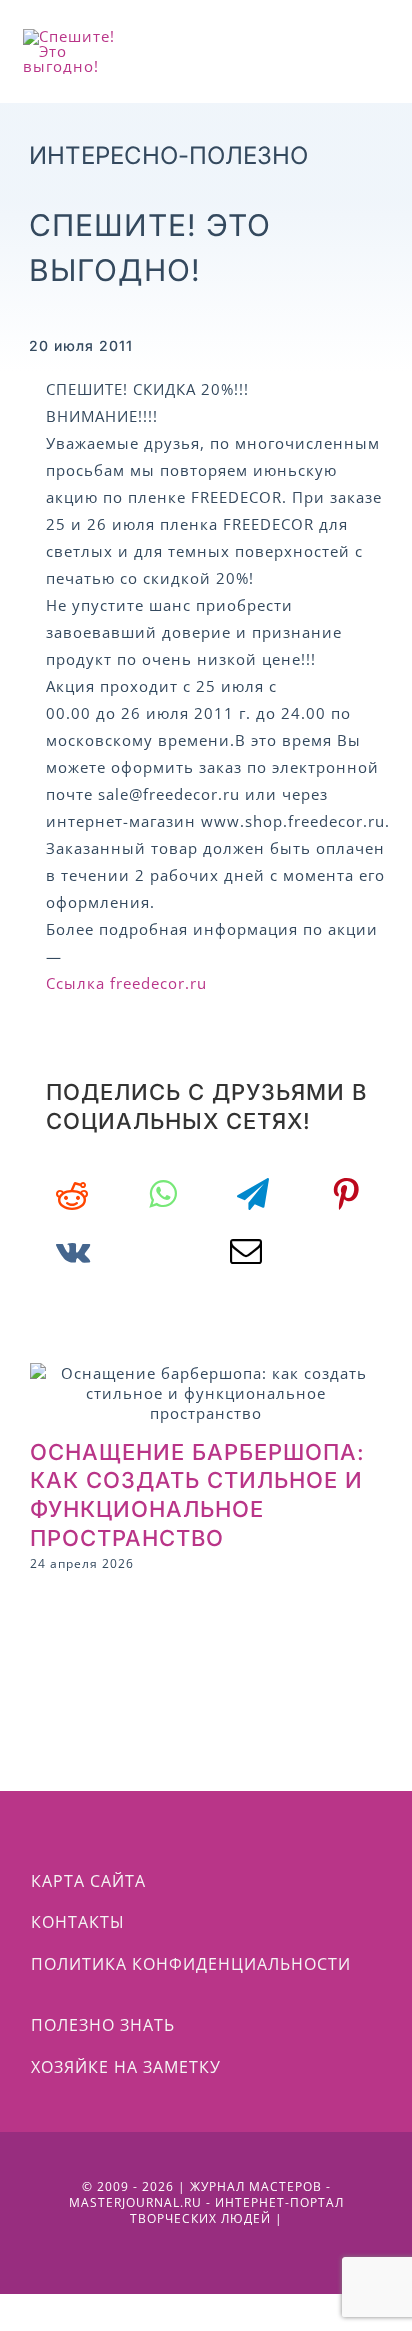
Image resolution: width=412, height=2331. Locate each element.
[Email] (246, 1251)
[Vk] (73, 1251)
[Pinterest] (346, 1194)
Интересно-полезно (168, 155)
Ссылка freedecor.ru (126, 983)
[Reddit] (72, 1194)
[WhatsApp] (163, 1194)
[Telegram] (253, 1194)
